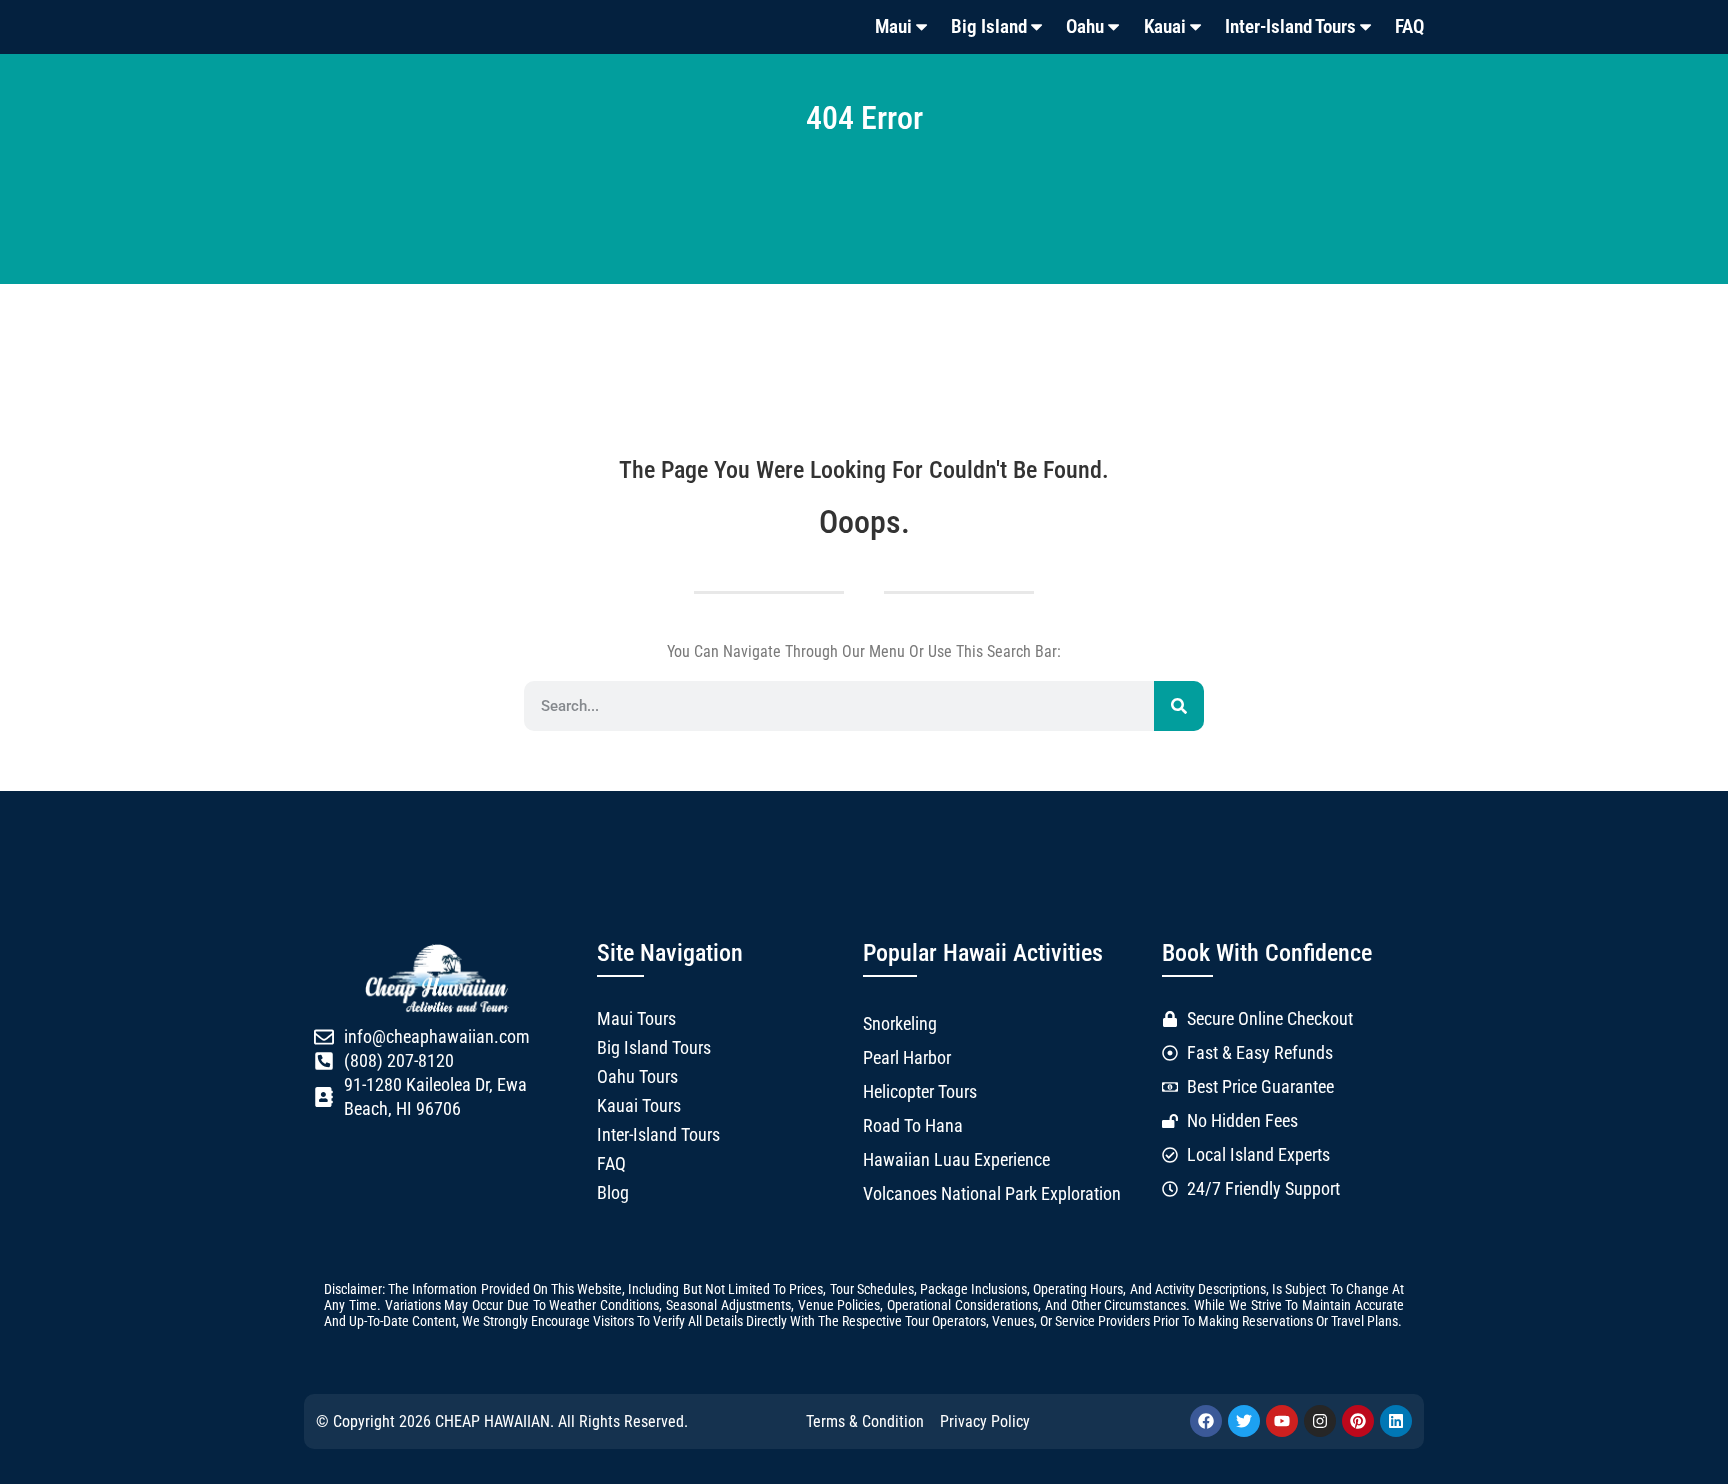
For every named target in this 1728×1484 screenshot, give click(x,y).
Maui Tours (636, 1019)
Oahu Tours (637, 1077)
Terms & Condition (865, 1421)
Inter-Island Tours (1290, 26)
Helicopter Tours (920, 1092)
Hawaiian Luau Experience (956, 1160)
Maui (893, 26)
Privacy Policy (985, 1421)
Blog (613, 1193)
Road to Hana (913, 1126)
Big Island (989, 26)
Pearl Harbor (907, 1058)
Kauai (1165, 26)
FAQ (1409, 26)
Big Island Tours (654, 1048)
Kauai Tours (639, 1106)
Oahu (1085, 26)
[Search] (1179, 706)
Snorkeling (900, 1024)
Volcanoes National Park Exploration (992, 1194)
